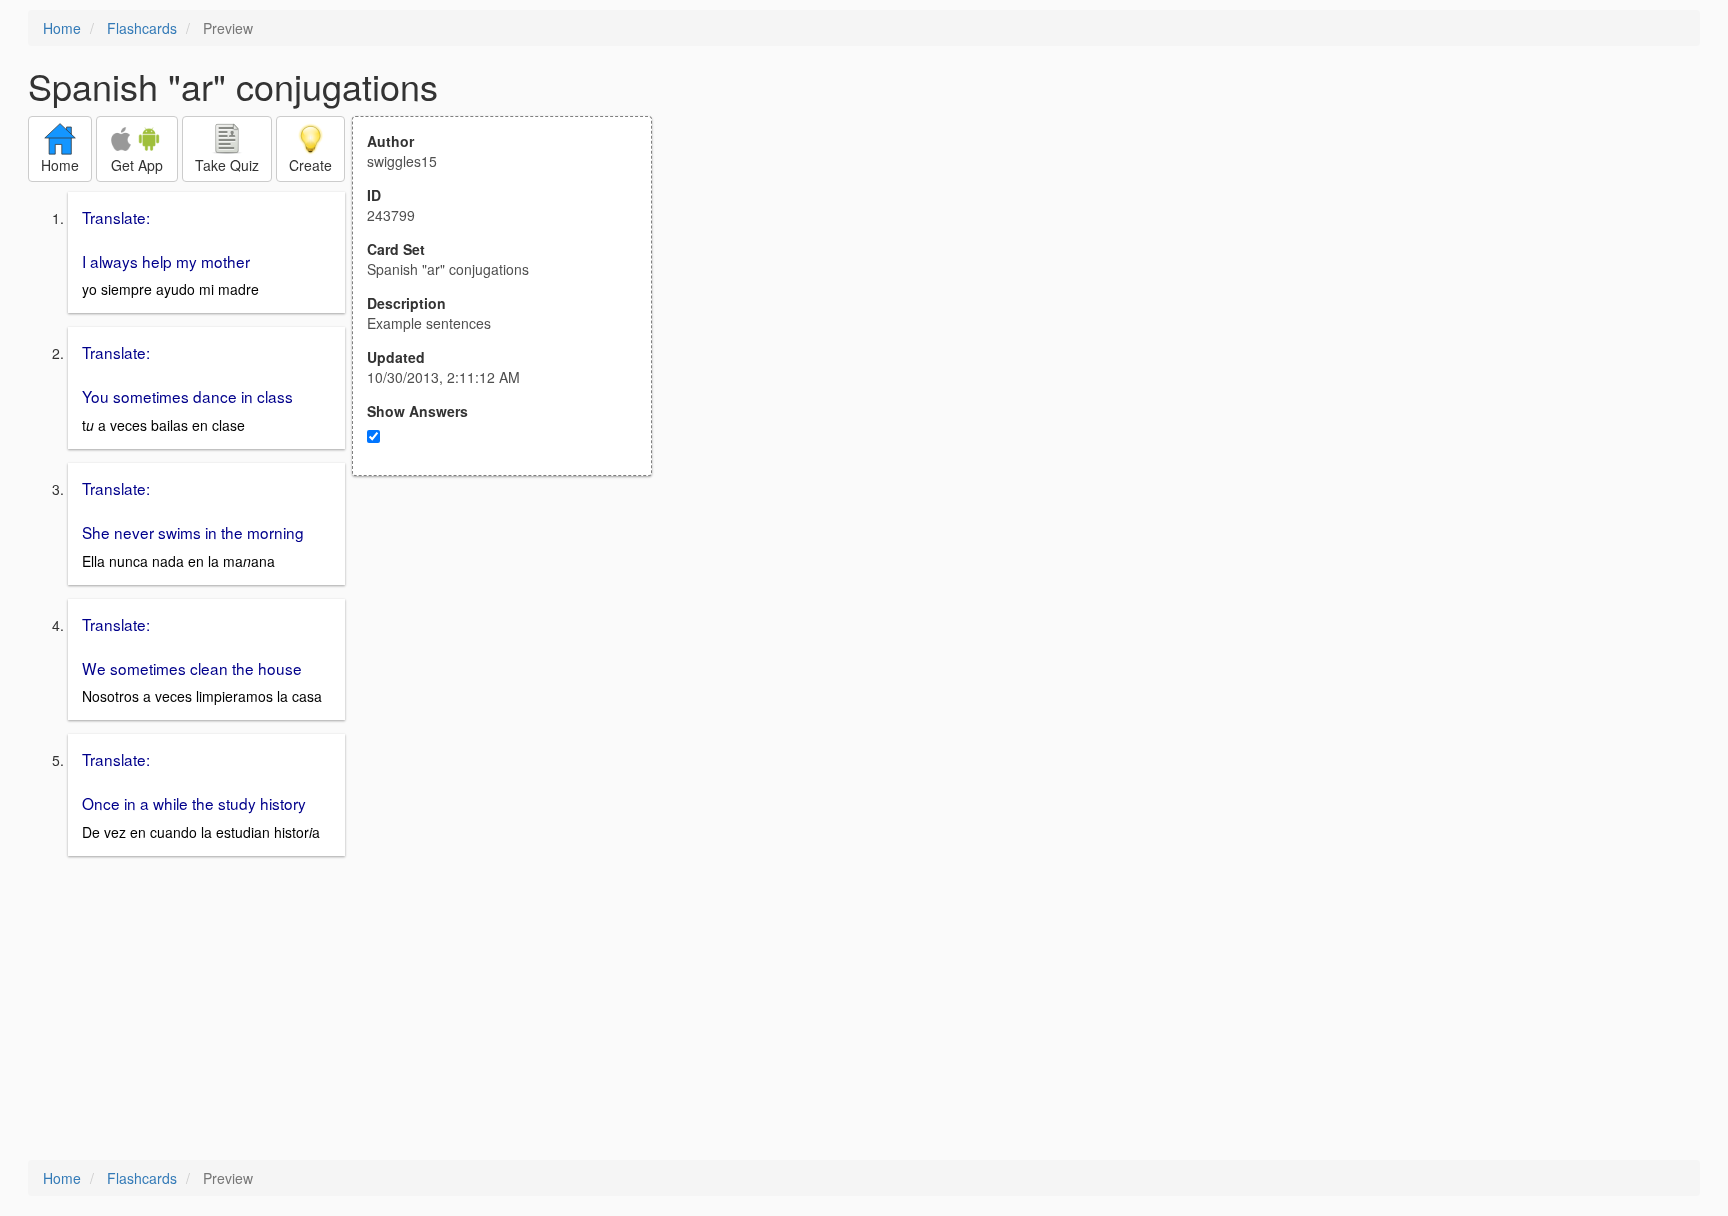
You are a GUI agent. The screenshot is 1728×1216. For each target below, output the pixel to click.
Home (62, 28)
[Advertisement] (513, 672)
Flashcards (142, 28)
